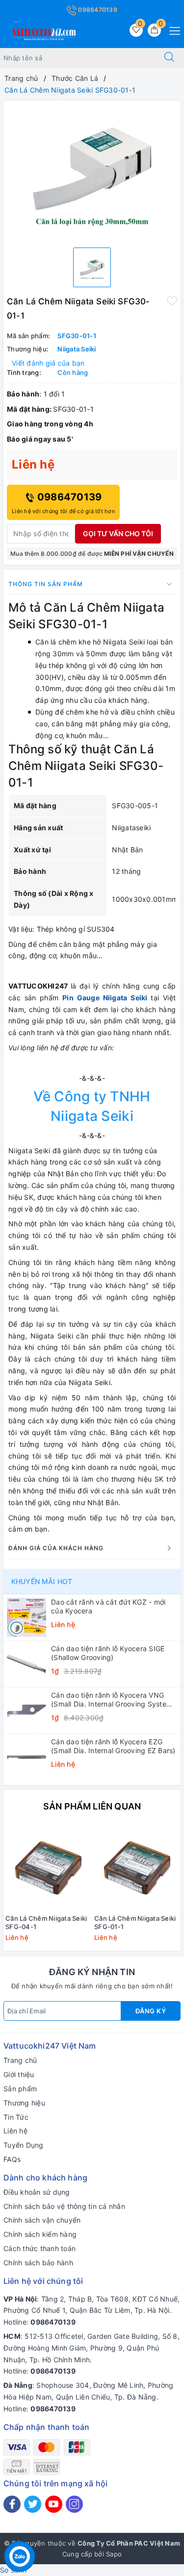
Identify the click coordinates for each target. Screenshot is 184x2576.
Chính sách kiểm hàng (40, 2234)
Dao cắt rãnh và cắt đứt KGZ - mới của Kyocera (108, 1606)
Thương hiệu (24, 2103)
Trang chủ (20, 2060)
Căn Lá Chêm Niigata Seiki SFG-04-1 (46, 1922)
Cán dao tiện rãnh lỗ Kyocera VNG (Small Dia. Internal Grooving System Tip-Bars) (112, 1700)
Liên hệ (15, 2131)
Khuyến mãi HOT (42, 1581)
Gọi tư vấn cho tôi (118, 533)
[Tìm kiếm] (169, 58)
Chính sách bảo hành (38, 2263)
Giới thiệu (19, 2074)
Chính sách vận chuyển (42, 2220)
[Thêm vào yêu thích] (172, 300)
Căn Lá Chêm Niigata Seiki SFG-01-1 (135, 1922)
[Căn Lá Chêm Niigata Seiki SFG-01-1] (137, 1867)
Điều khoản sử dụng (37, 2192)
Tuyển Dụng (24, 2145)
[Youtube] (54, 2504)
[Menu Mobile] (172, 30)
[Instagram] (74, 2504)
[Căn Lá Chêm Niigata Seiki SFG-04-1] (48, 1867)
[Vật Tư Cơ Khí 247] (43, 33)
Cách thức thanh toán (39, 2248)
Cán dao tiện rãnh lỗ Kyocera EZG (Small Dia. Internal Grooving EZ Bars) (113, 1746)
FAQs (12, 2159)
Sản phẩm (20, 2089)
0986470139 (97, 10)
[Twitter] (33, 2504)
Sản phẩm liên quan (92, 1806)
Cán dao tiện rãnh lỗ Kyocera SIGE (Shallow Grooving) (108, 1653)
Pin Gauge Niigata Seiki (105, 998)
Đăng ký (151, 2011)
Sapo (114, 2554)
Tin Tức (16, 2117)
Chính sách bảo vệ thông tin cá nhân (64, 2206)
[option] (92, 170)
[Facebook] (12, 2504)
